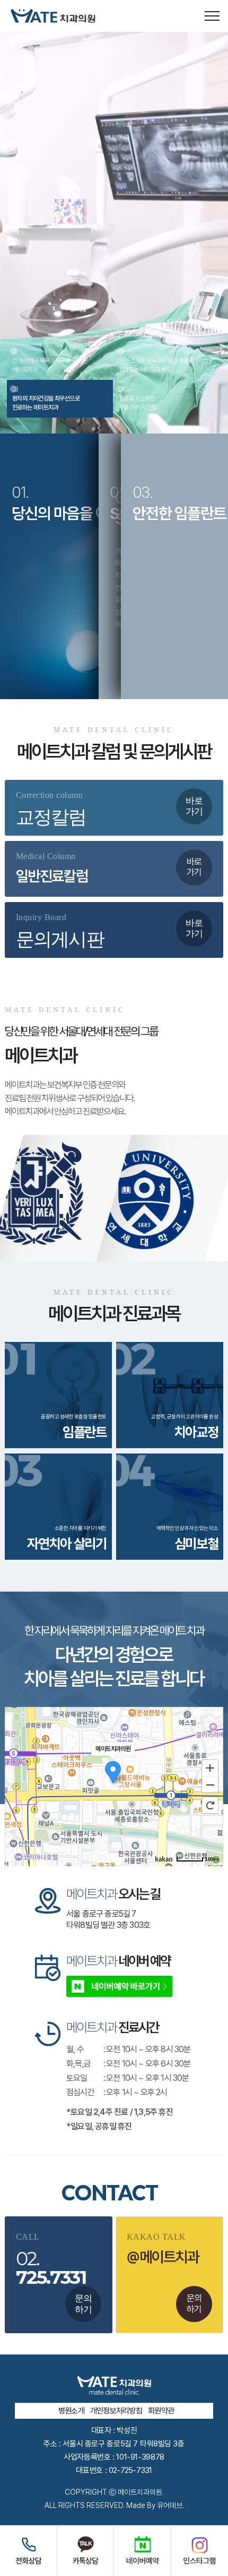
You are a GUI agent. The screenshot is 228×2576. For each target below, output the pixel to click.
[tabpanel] (114, 233)
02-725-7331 (130, 2470)
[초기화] (210, 1805)
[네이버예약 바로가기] (119, 1986)
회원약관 (161, 2411)
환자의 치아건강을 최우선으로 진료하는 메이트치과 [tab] (46, 398)
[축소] (210, 1785)
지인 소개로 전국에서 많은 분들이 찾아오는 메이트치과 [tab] (156, 361)
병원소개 (71, 2411)
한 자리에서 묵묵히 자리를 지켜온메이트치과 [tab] (50, 361)
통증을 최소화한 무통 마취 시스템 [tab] (138, 398)
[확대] (210, 1767)
